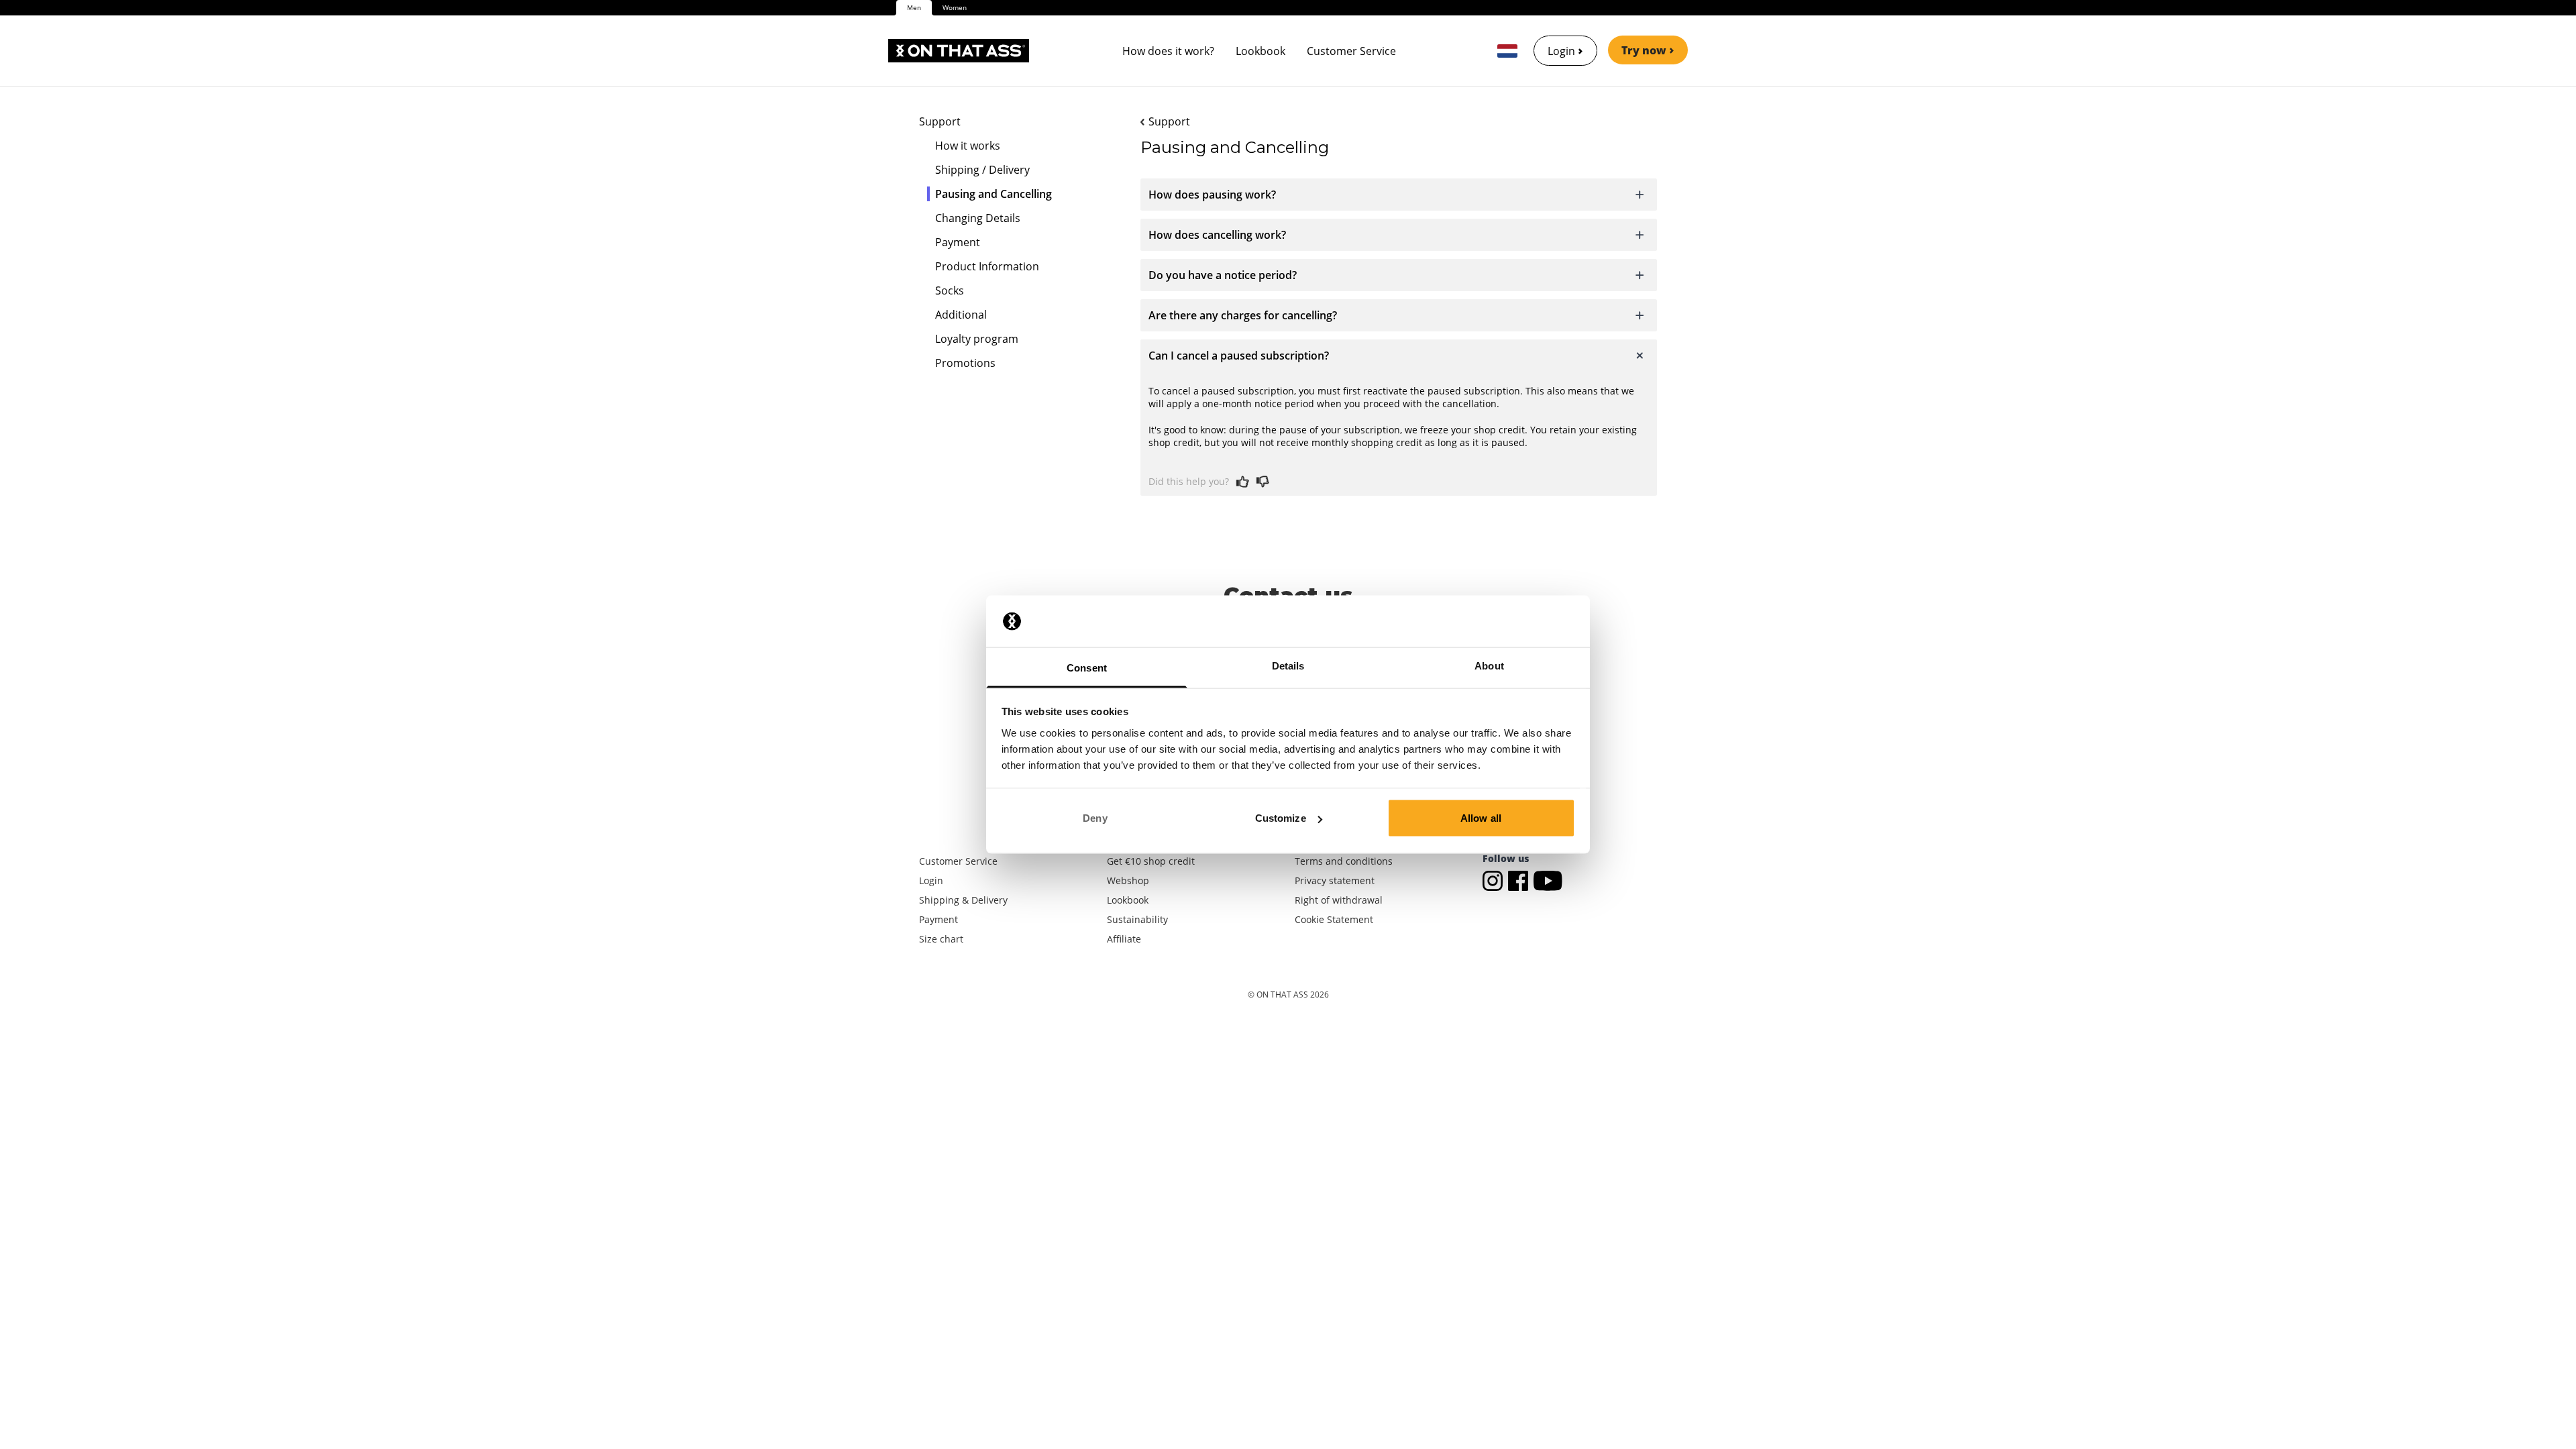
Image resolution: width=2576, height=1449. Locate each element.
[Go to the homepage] (959, 51)
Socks (950, 290)
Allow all (1481, 818)
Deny (1095, 818)
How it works (968, 146)
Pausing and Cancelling (994, 194)
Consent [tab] (1087, 667)
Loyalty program (977, 339)
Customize (1281, 818)
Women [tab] (955, 7)
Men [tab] (914, 7)
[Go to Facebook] (1521, 880)
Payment (958, 242)
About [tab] (1489, 665)
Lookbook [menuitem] (1260, 51)
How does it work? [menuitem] (1168, 51)
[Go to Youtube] (1548, 880)
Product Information (987, 266)
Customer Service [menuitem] (1351, 51)
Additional (961, 315)
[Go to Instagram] (1495, 880)
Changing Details (978, 218)
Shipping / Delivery (982, 170)
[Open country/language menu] (1507, 51)
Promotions (965, 363)
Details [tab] (1288, 665)
